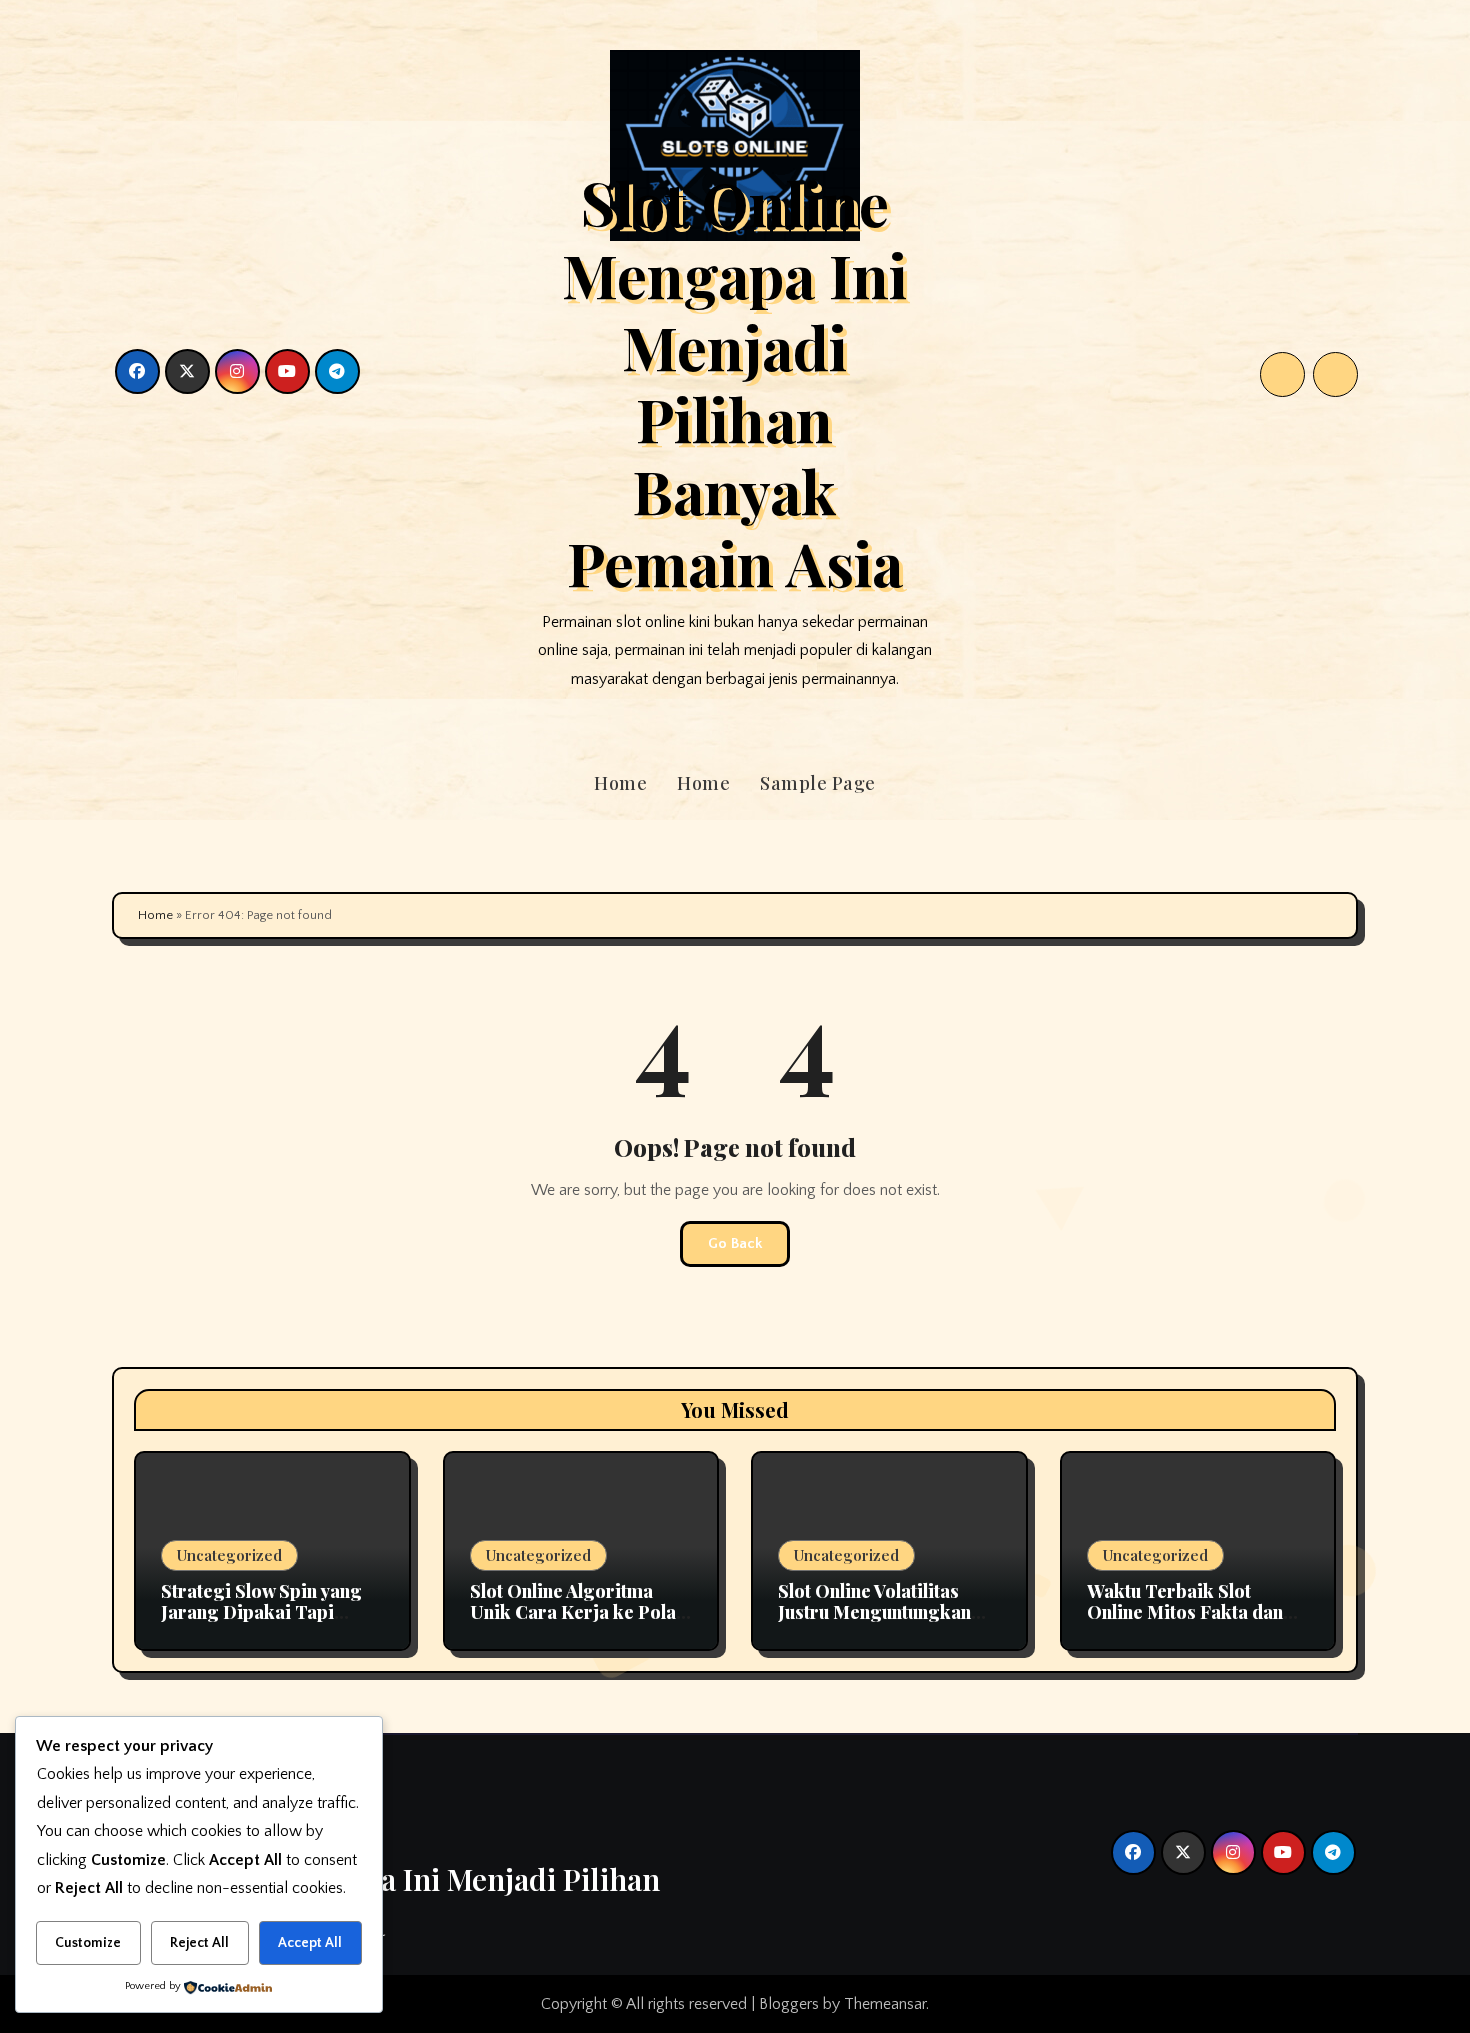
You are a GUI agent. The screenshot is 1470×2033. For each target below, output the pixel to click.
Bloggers (789, 2004)
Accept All (310, 1943)
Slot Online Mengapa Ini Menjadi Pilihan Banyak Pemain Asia (734, 382)
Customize (88, 1943)
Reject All (199, 1943)
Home (620, 783)
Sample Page (818, 783)
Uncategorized (229, 1555)
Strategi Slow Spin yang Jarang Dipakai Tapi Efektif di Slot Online (261, 1612)
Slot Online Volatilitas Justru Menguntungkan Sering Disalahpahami (874, 1612)
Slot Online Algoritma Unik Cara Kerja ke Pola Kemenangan (573, 1612)
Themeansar (885, 2004)
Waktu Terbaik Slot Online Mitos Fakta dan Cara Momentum (1185, 1612)
